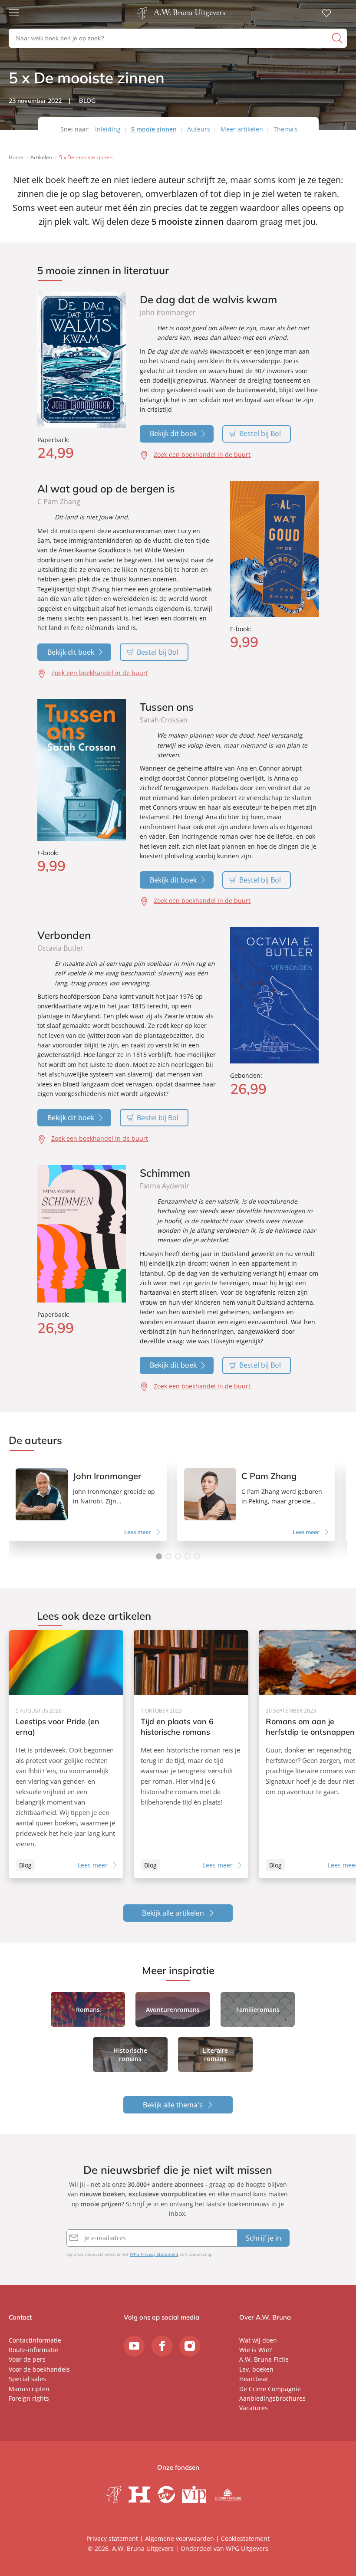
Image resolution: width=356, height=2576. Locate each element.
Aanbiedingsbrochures (272, 2398)
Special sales (27, 2379)
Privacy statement (112, 2538)
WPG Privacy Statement (154, 2254)
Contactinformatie (35, 2340)
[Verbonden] (274, 995)
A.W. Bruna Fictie (264, 2359)
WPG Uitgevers (247, 2548)
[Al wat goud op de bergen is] (274, 549)
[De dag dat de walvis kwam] (82, 359)
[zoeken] (338, 38)
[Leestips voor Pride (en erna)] (66, 1754)
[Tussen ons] (82, 770)
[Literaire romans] (215, 2054)
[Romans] (88, 2009)
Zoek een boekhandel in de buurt (202, 454)
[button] (159, 1556)
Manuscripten (29, 2389)
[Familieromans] (258, 2009)
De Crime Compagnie (270, 2389)
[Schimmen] (82, 1234)
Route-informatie (33, 2350)
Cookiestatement (245, 2538)
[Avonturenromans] (173, 2009)
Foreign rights (29, 2398)
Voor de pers (27, 2359)
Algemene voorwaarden (180, 2538)
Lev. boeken (256, 2369)
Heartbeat (254, 2379)
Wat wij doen (258, 2340)
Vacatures (254, 2408)
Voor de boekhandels (39, 2369)
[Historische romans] (130, 2054)
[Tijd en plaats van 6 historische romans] (191, 1754)
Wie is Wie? (255, 2350)
